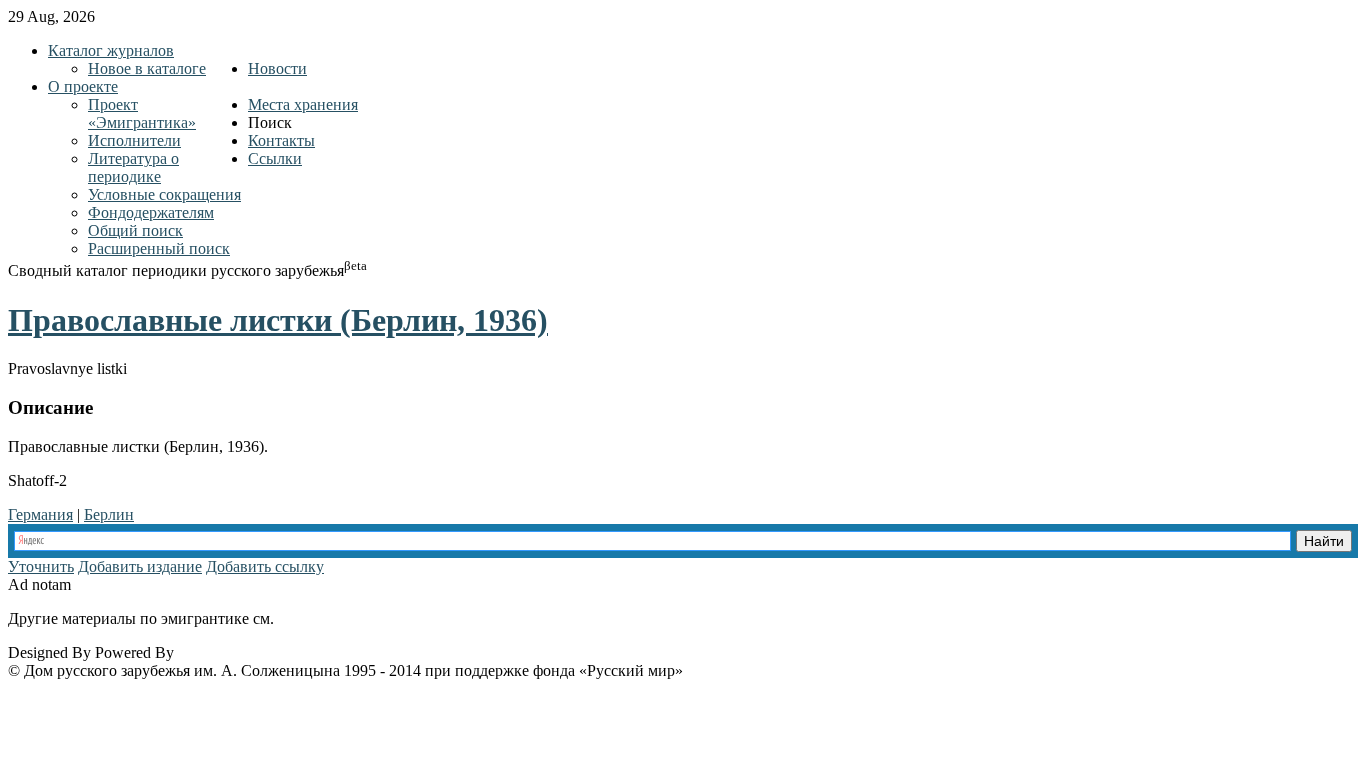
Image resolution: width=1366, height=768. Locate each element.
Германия (40, 514)
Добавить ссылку (265, 566)
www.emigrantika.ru (348, 618)
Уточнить (41, 566)
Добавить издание (140, 566)
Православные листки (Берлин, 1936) (278, 320)
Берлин (109, 514)
